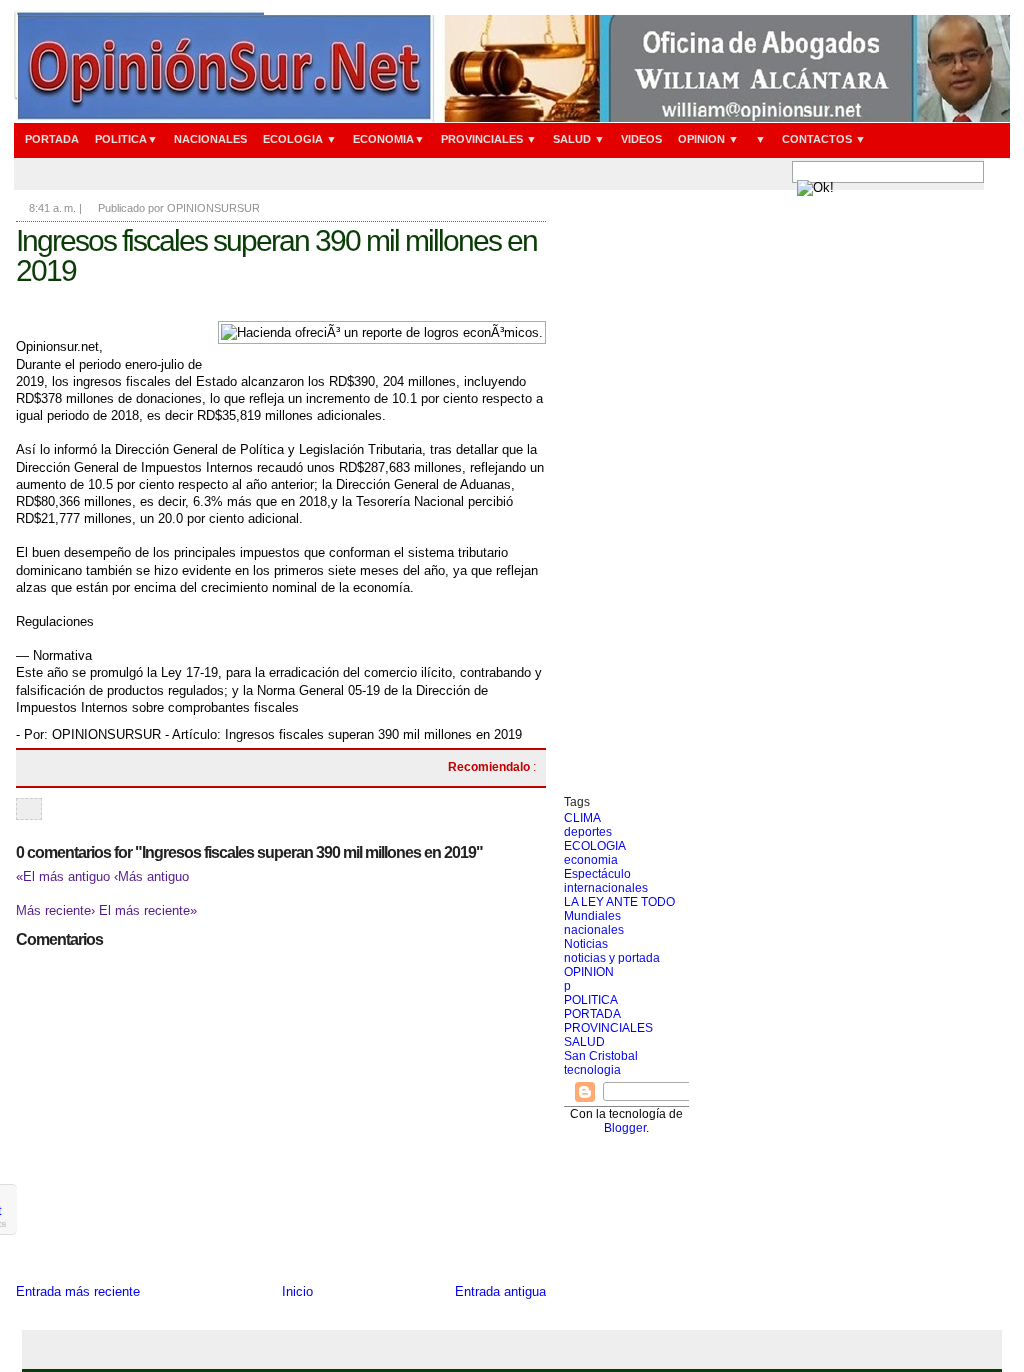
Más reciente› (57, 910)
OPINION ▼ (708, 139)
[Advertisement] (626, 495)
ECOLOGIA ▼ (300, 139)
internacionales (606, 888)
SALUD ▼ (579, 139)
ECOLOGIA (595, 846)
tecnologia (592, 1070)
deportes (588, 832)
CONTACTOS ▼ (824, 139)
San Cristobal (601, 1056)
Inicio (297, 1291)
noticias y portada (612, 958)
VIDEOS (641, 139)
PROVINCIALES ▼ (489, 139)
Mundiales (592, 916)
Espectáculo (597, 874)
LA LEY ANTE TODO (619, 902)
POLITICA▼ (126, 139)
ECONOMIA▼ (389, 139)
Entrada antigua (500, 1291)
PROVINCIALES (608, 1028)
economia (591, 860)
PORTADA (52, 139)
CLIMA (582, 818)
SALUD (584, 1042)
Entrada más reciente (78, 1291)
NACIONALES (210, 139)
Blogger (625, 1128)
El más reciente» (148, 910)
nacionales (594, 930)
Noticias (586, 944)
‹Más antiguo (151, 876)
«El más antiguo (65, 876)
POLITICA (591, 1000)
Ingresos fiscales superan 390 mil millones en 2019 (276, 255)
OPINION (589, 972)
